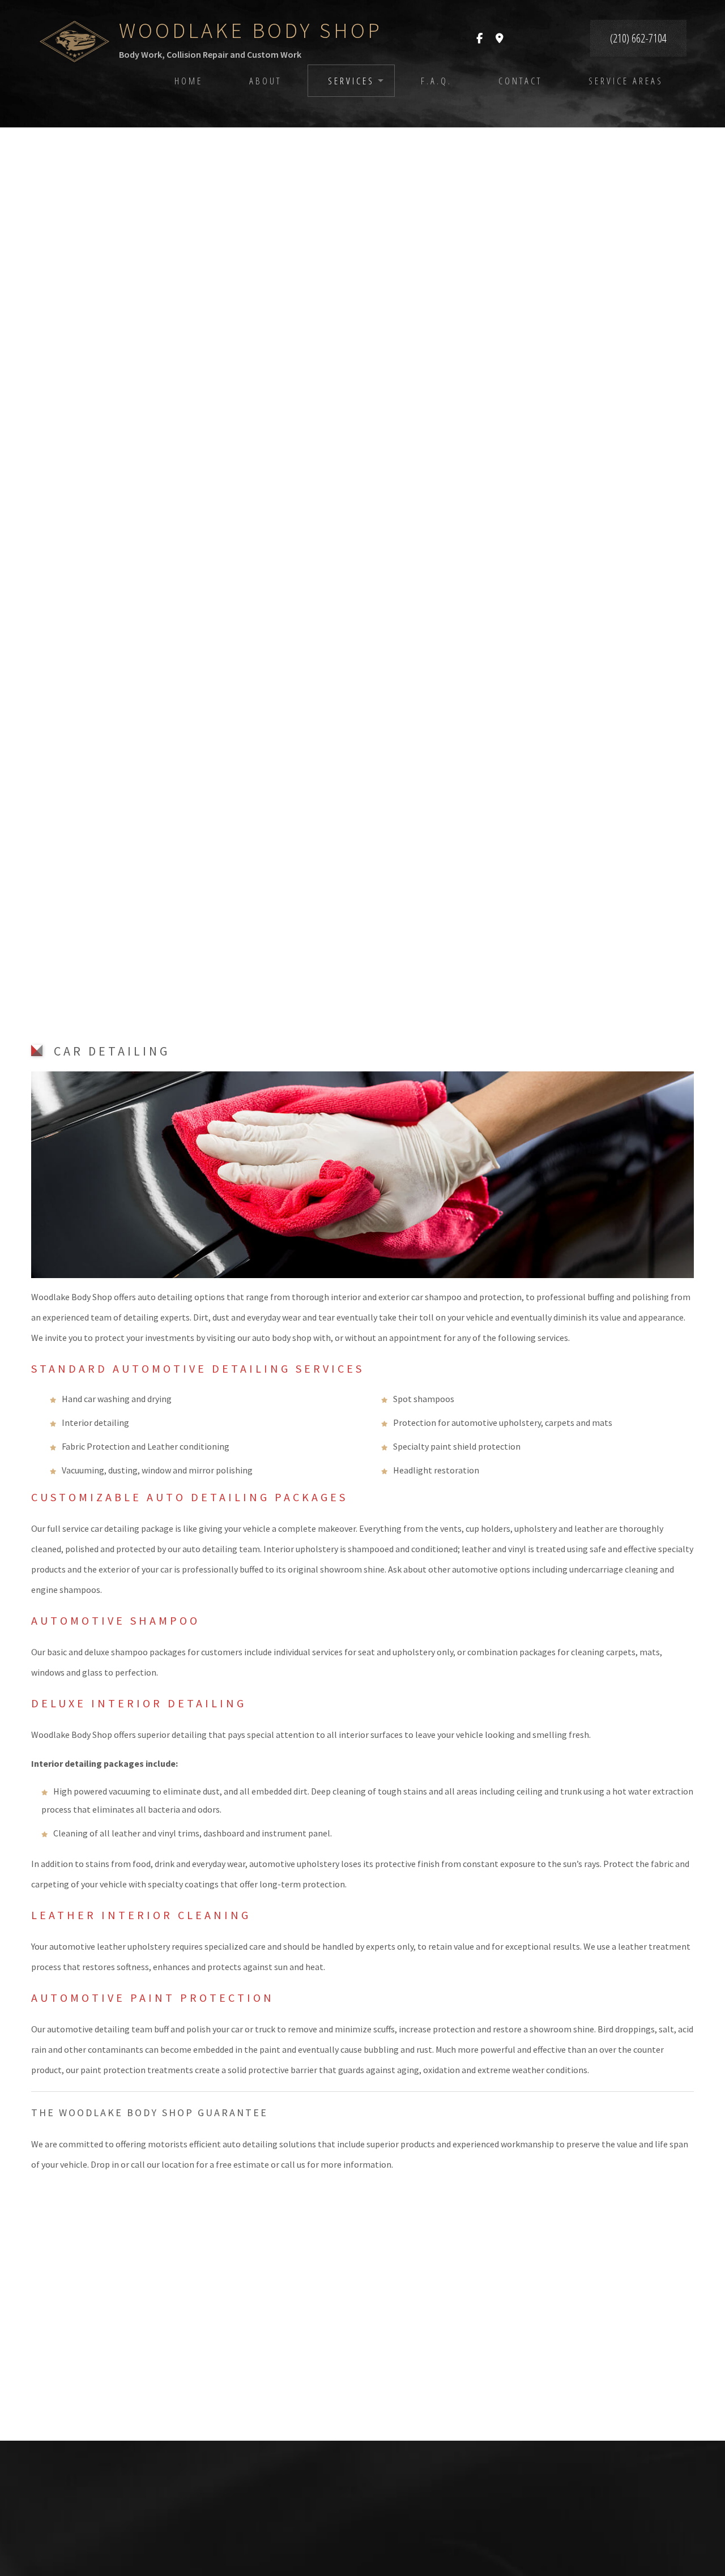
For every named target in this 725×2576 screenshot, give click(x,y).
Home (189, 81)
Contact (520, 81)
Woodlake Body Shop (251, 30)
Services (351, 81)
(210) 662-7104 (638, 38)
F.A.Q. (436, 81)
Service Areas (626, 81)
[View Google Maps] (500, 39)
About (265, 81)
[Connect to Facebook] (479, 39)
